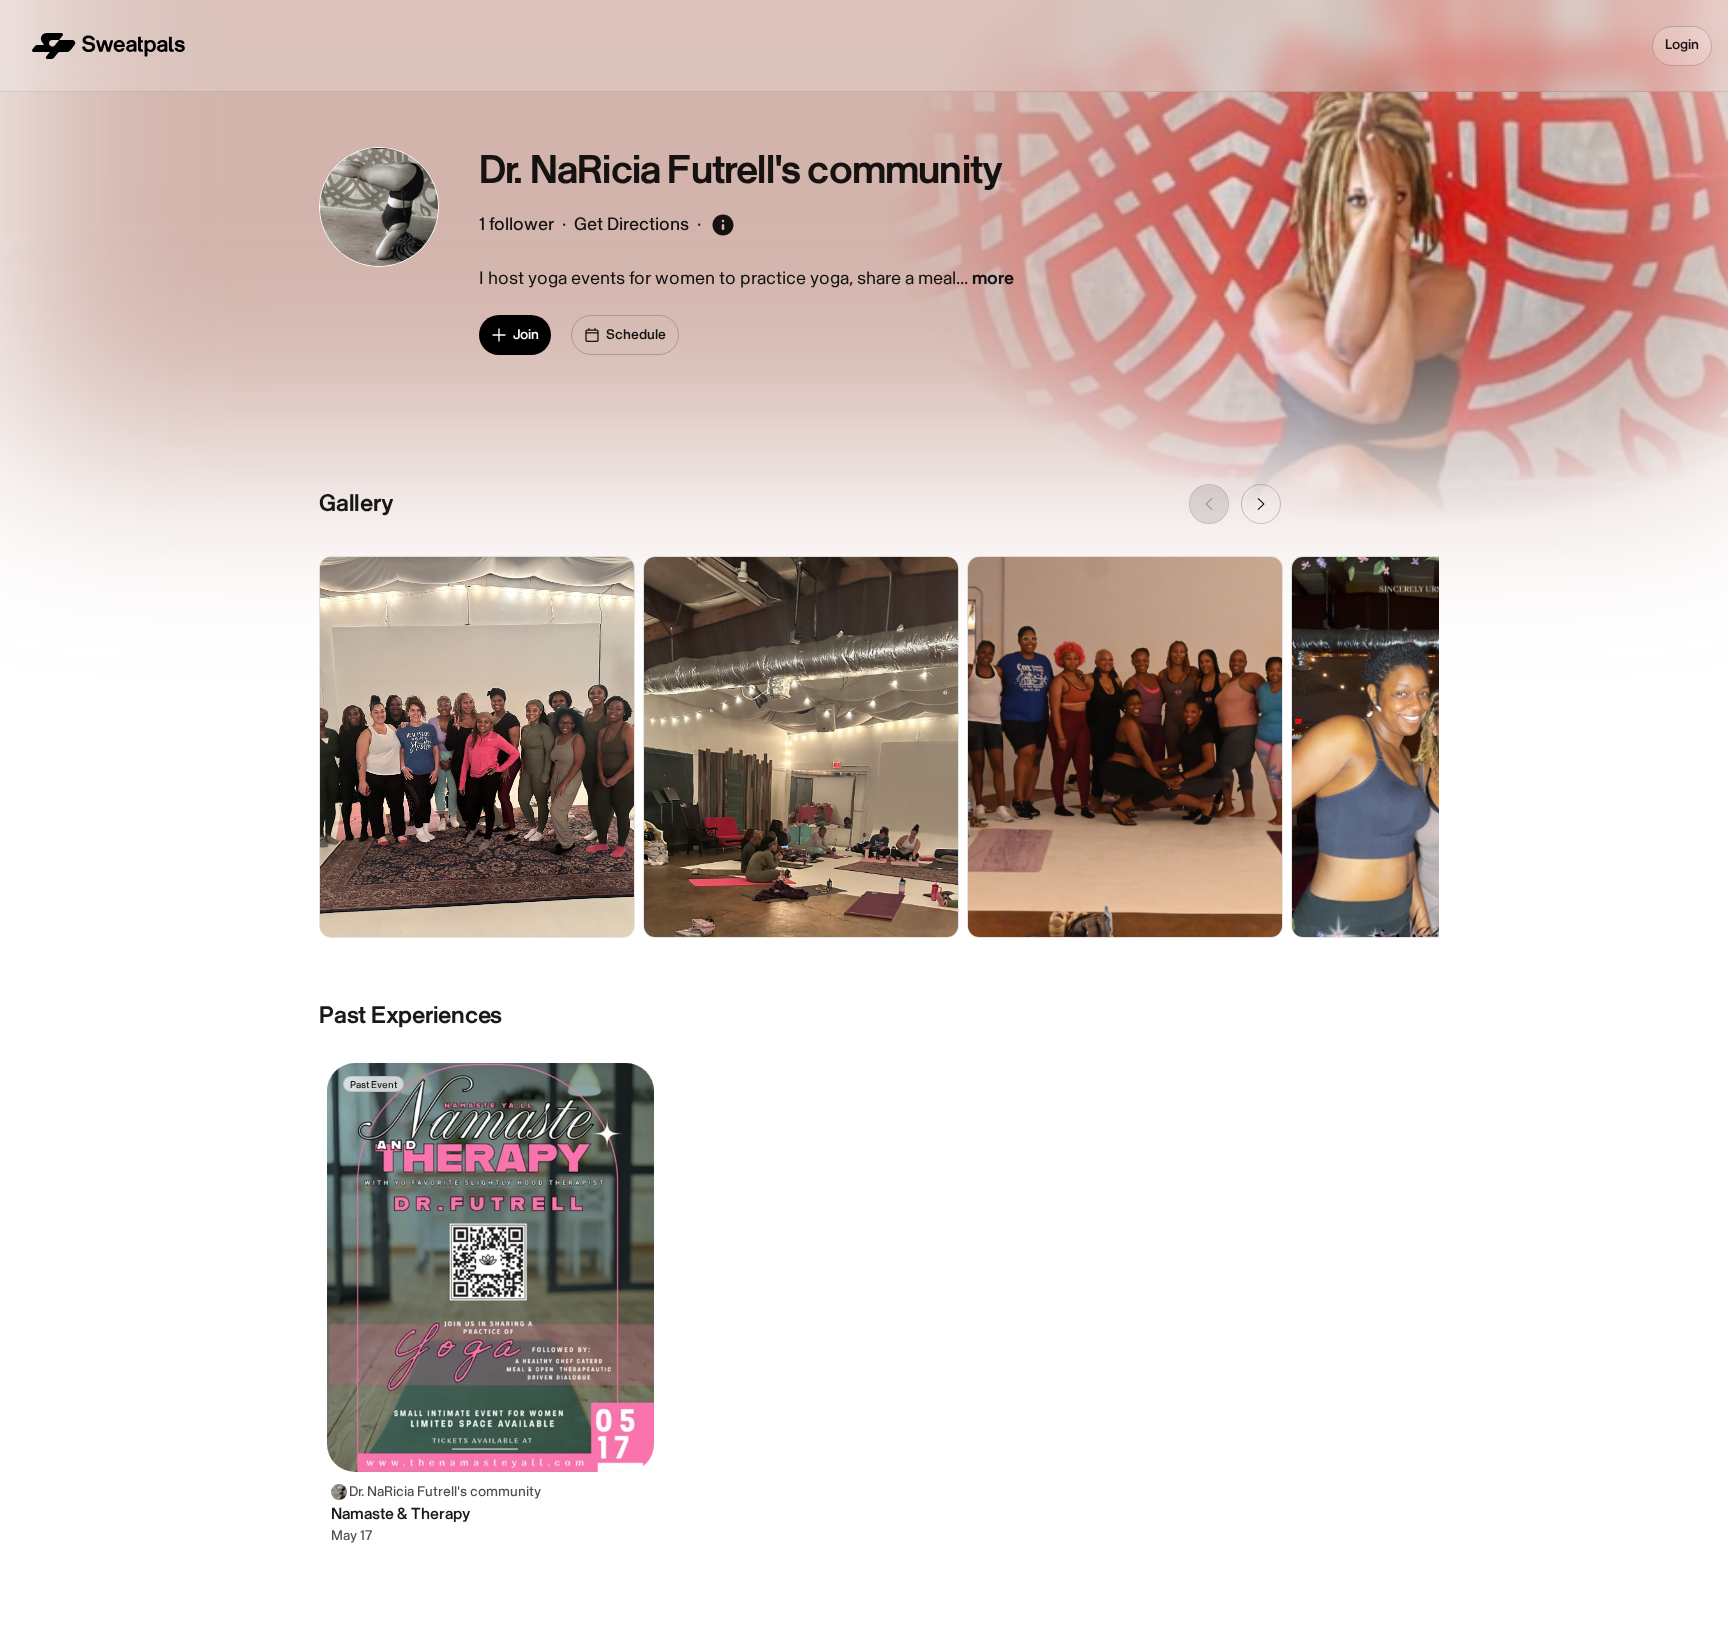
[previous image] (1209, 504)
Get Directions (631, 224)
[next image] (1261, 504)
